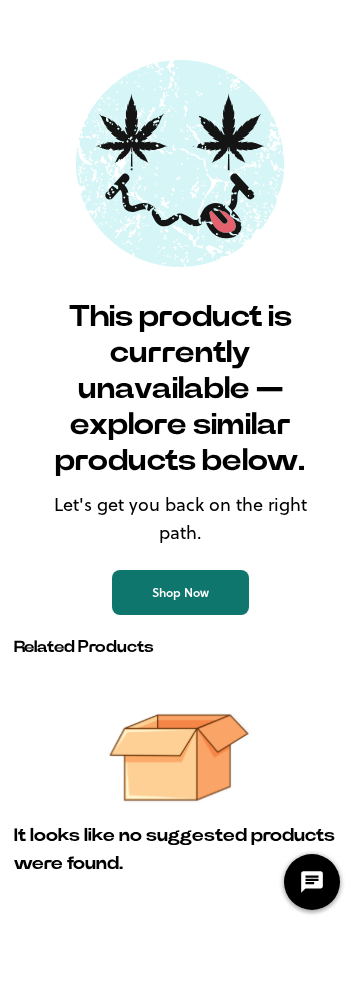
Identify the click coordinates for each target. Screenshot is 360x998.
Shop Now (180, 592)
